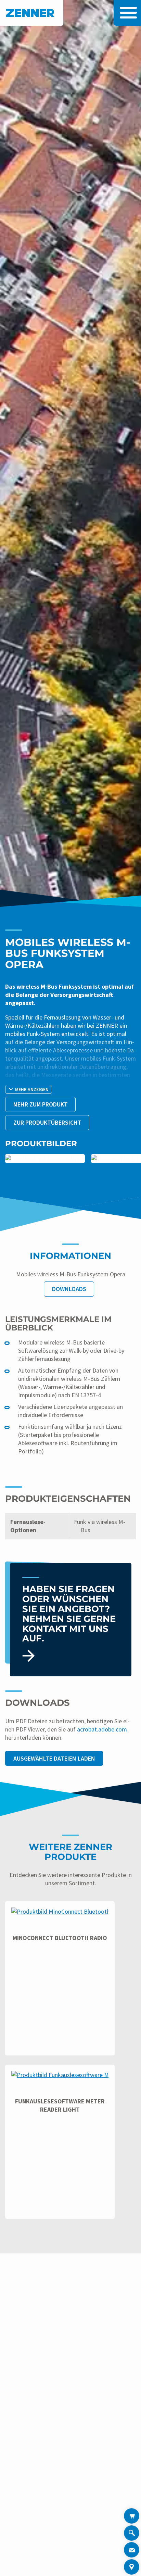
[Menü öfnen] (127, 13)
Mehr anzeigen (32, 1090)
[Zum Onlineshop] (132, 2516)
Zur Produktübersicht (47, 1122)
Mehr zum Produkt (41, 1104)
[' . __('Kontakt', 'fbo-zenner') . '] (71, 1620)
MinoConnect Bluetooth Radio (60, 1938)
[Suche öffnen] (132, 2534)
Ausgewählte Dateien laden (54, 1758)
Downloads (69, 1289)
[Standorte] (132, 2567)
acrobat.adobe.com (102, 1729)
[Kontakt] (132, 2550)
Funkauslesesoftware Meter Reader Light (60, 2105)
